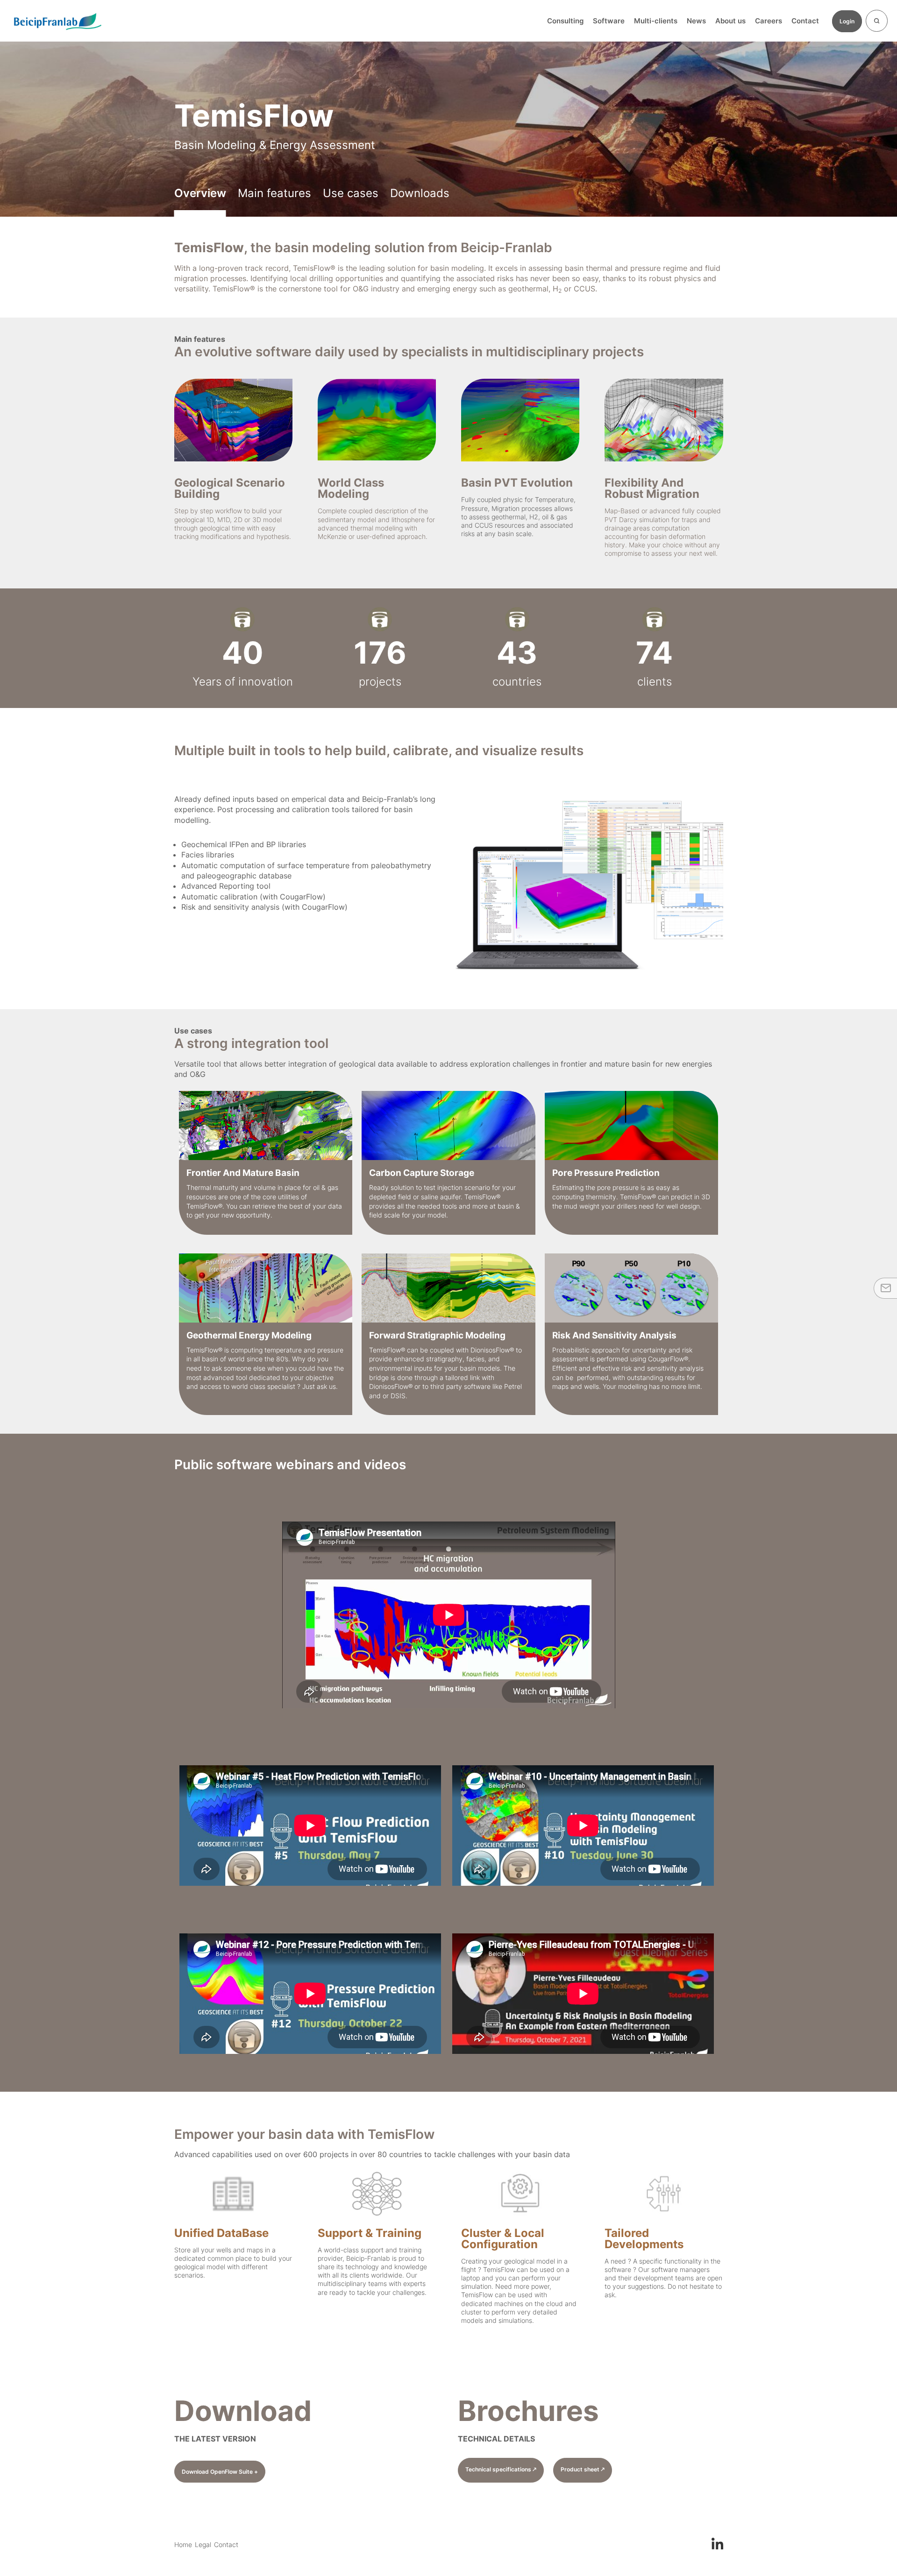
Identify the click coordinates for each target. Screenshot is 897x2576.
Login (847, 21)
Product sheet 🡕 (583, 2469)
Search (877, 21)
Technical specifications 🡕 (501, 2469)
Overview (200, 193)
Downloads (420, 193)
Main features (274, 193)
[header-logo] (57, 21)
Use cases (351, 193)
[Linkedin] (717, 2542)
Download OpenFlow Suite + (220, 2472)
